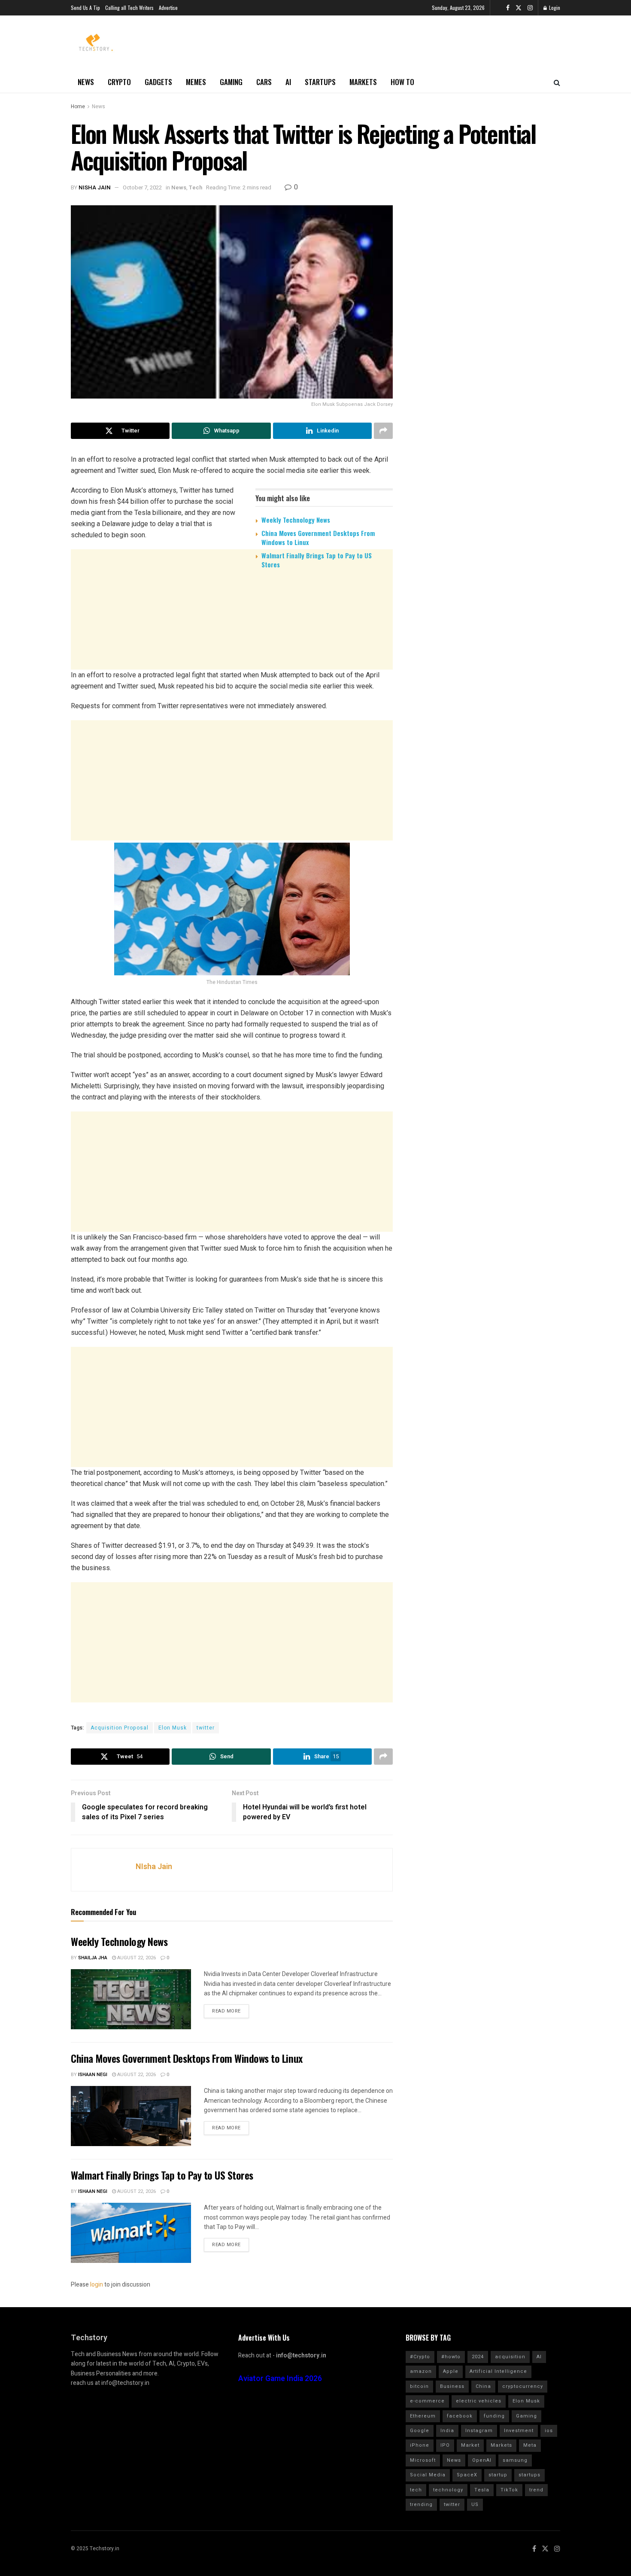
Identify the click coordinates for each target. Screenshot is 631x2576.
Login (554, 8)
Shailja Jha (93, 1958)
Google (420, 2431)
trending (421, 2504)
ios (549, 2431)
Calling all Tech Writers (129, 8)
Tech (196, 187)
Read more (226, 2011)
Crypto (119, 82)
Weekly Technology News (296, 520)
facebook (460, 2416)
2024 (478, 2357)
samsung (515, 2460)
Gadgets (158, 82)
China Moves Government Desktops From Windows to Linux (318, 537)
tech (416, 2490)
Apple (451, 2371)
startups (529, 2475)
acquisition (510, 2357)
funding (494, 2416)
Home (78, 107)
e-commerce (427, 2401)
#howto (451, 2357)
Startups (320, 82)
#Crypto (420, 2357)
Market (470, 2445)
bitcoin (419, 2386)
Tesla (482, 2490)
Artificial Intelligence (498, 2371)
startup (498, 2475)
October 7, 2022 (142, 187)
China (483, 2386)
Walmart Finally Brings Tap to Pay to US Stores (317, 560)
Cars (264, 82)
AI (288, 82)
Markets (363, 82)
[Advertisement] (232, 642)
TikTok (509, 2490)
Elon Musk (173, 1728)
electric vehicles (479, 2401)
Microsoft (423, 2460)
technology (448, 2490)
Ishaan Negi (93, 2075)
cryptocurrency (523, 2386)
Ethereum (423, 2416)
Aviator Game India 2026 (280, 2379)
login (97, 2285)
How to (402, 82)
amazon (421, 2371)
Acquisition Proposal (120, 1728)
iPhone (420, 2445)
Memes (196, 82)
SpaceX (467, 2475)
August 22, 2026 (136, 1958)
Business (452, 2386)
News (86, 82)
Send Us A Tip (85, 8)
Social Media (428, 2475)
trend (536, 2490)
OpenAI (482, 2460)
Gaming (231, 82)
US (475, 2504)
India (447, 2431)
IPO (445, 2445)
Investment (519, 2431)
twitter (206, 1728)
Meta (530, 2445)
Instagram (479, 2431)
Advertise (168, 8)
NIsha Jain (95, 187)
